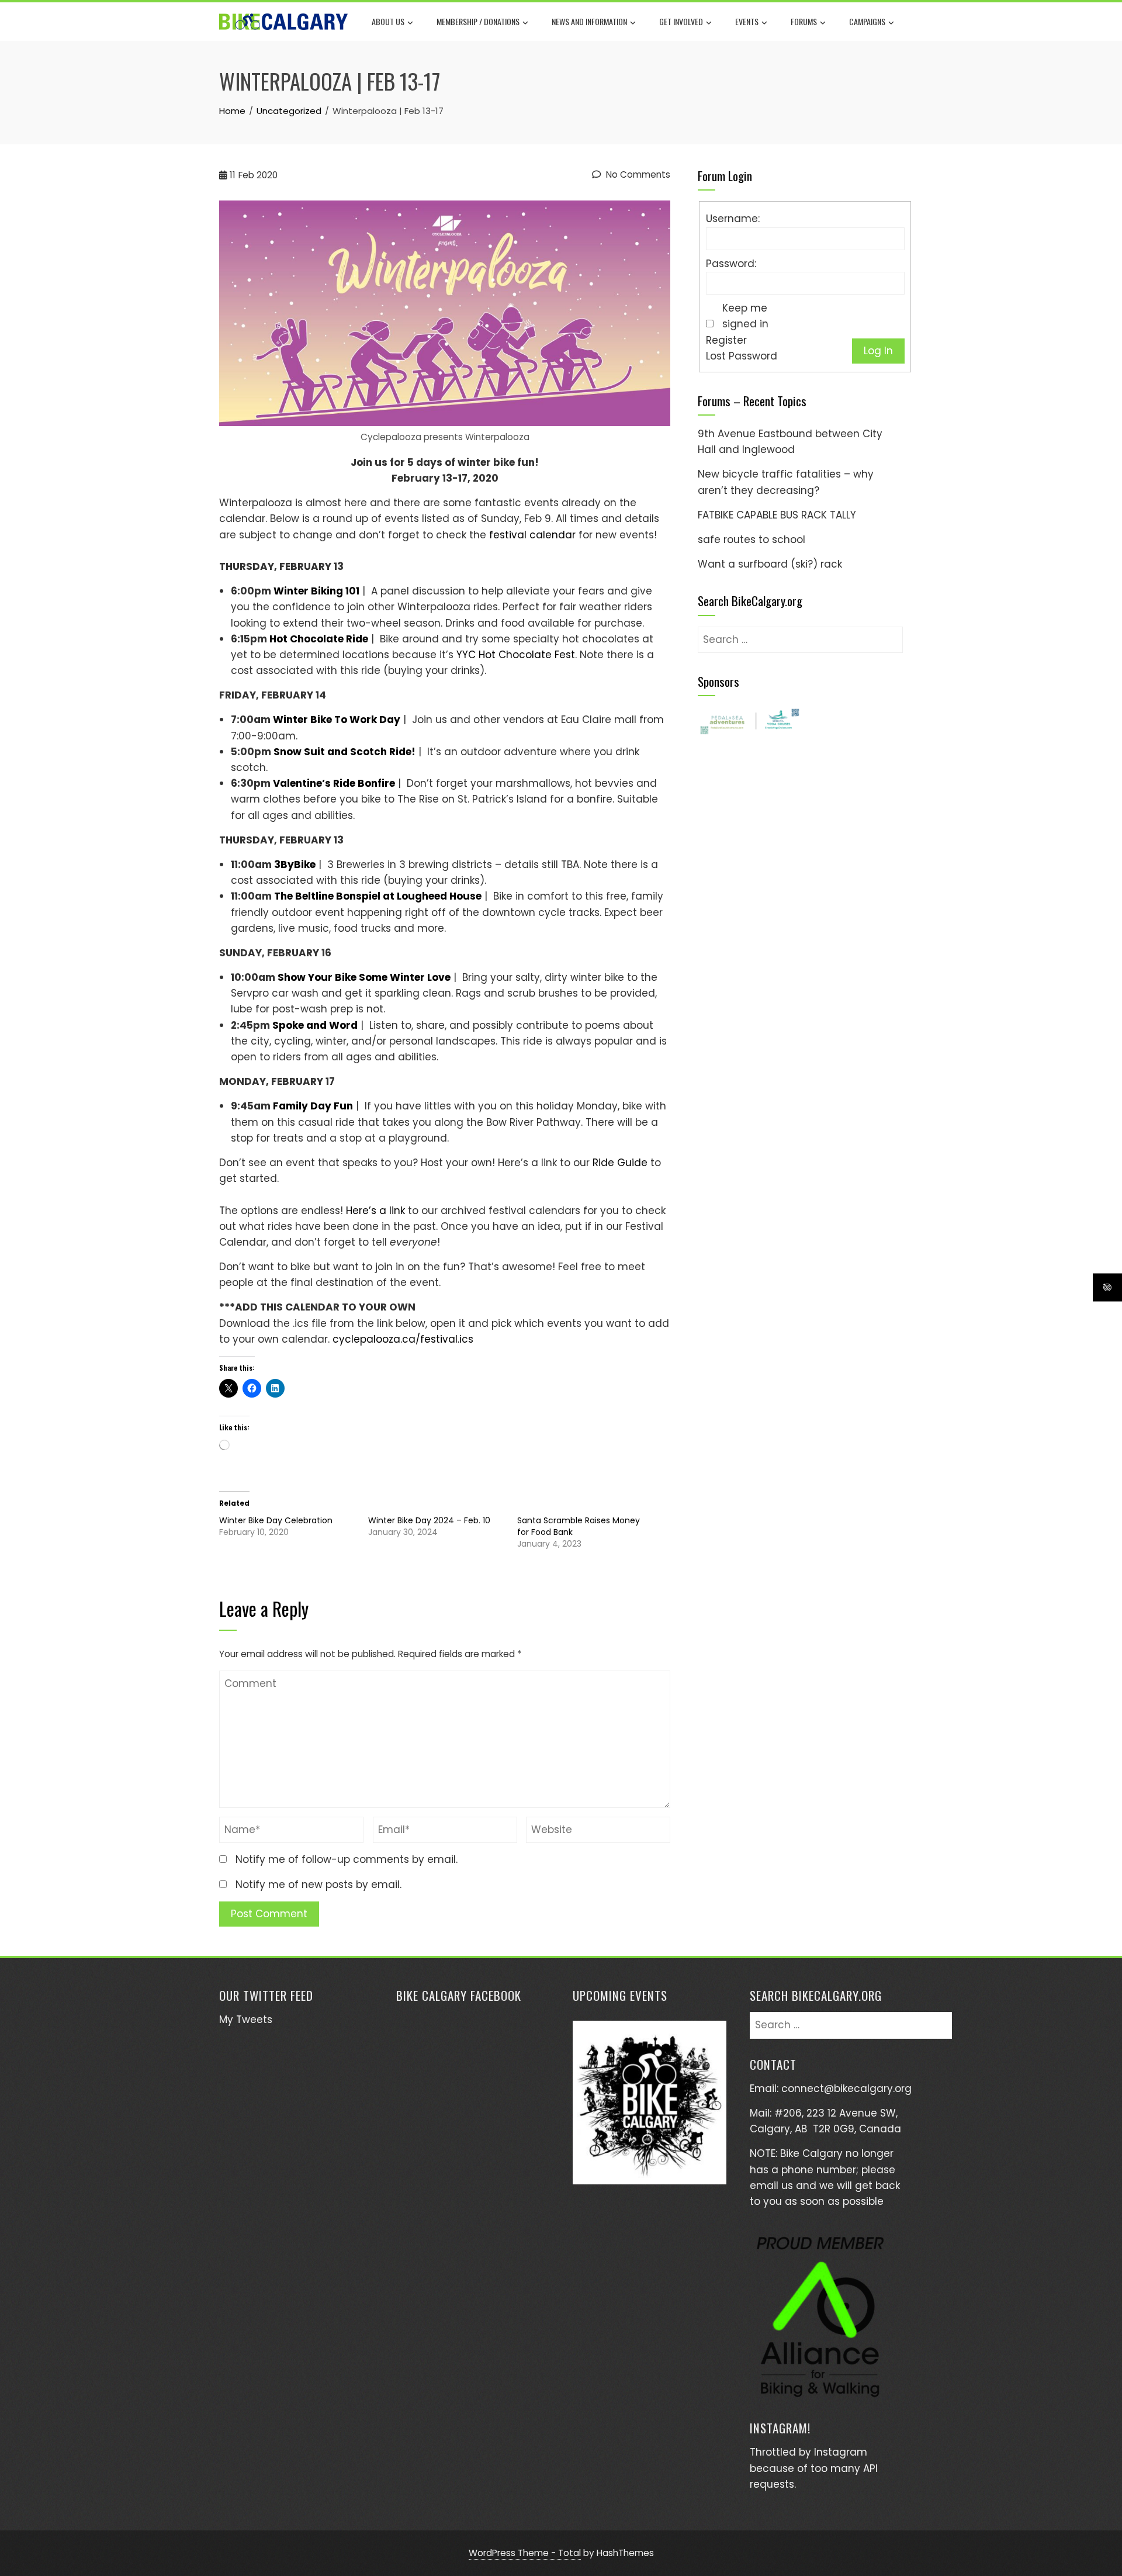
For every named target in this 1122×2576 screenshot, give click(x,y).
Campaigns (867, 21)
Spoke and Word (315, 1025)
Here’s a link (375, 1211)
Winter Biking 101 (316, 591)
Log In (878, 351)
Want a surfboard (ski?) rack (770, 564)
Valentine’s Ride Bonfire (334, 783)
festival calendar (532, 535)
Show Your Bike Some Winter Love (364, 977)
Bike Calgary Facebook (459, 1995)
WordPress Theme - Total (525, 2553)
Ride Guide (620, 1163)
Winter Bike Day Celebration (276, 1520)
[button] (749, 721)
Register (726, 340)
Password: (731, 264)
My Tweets (246, 2020)
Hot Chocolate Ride (319, 639)
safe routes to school (752, 540)
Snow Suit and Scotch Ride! (344, 752)
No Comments (637, 174)
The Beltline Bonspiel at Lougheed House (378, 896)
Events (747, 21)
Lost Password (742, 356)
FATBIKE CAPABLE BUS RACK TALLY (777, 515)
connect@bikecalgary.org (846, 2089)
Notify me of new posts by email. (318, 1885)
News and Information (589, 21)
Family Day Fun (313, 1106)
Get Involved (681, 21)
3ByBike (295, 865)
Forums (804, 21)
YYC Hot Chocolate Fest (516, 655)
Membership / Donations (478, 21)
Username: (733, 219)
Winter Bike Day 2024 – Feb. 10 (429, 1520)
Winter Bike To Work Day (337, 720)
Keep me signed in (745, 316)
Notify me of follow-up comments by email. (347, 1859)
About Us (388, 21)
